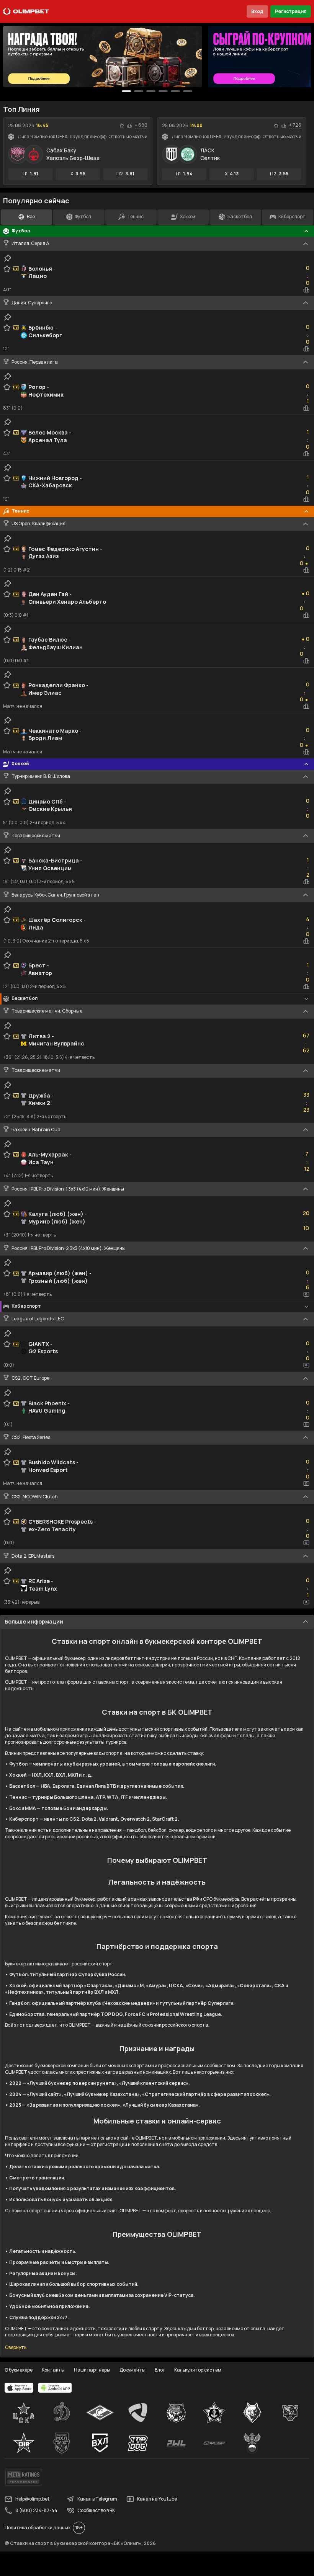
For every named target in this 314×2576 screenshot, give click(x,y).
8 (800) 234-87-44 (36, 2510)
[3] (163, 91)
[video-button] (306, 1294)
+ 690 (141, 125)
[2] (151, 91)
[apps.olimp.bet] (19, 2388)
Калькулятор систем (198, 2370)
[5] (188, 91)
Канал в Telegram (97, 2499)
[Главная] (26, 11)
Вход (257, 11)
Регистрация (291, 11)
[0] (126, 91)
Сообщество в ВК (96, 2510)
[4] (175, 91)
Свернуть (16, 2347)
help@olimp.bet (32, 2499)
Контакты (53, 2370)
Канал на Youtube (157, 2499)
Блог (160, 2370)
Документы (132, 2370)
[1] (139, 91)
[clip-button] (8, 258)
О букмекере (19, 2370)
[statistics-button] (129, 126)
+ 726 (295, 125)
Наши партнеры (92, 2370)
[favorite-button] (122, 126)
